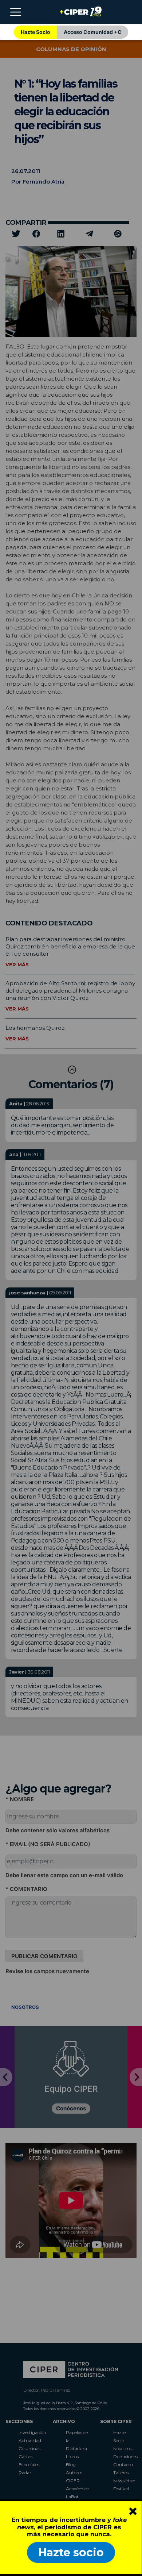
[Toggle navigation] (16, 12)
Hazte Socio (35, 32)
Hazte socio (71, 2552)
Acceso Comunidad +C (93, 32)
